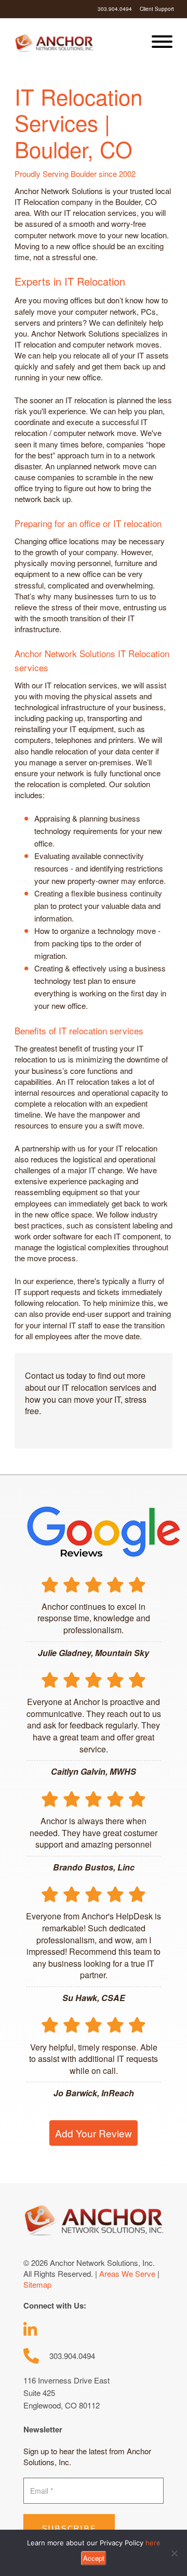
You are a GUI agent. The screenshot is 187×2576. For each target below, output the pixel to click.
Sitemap (37, 2284)
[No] (174, 2553)
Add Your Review (94, 2133)
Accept (94, 2558)
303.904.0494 (115, 9)
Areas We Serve (127, 2273)
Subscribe (69, 2529)
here (153, 2543)
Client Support (157, 9)
